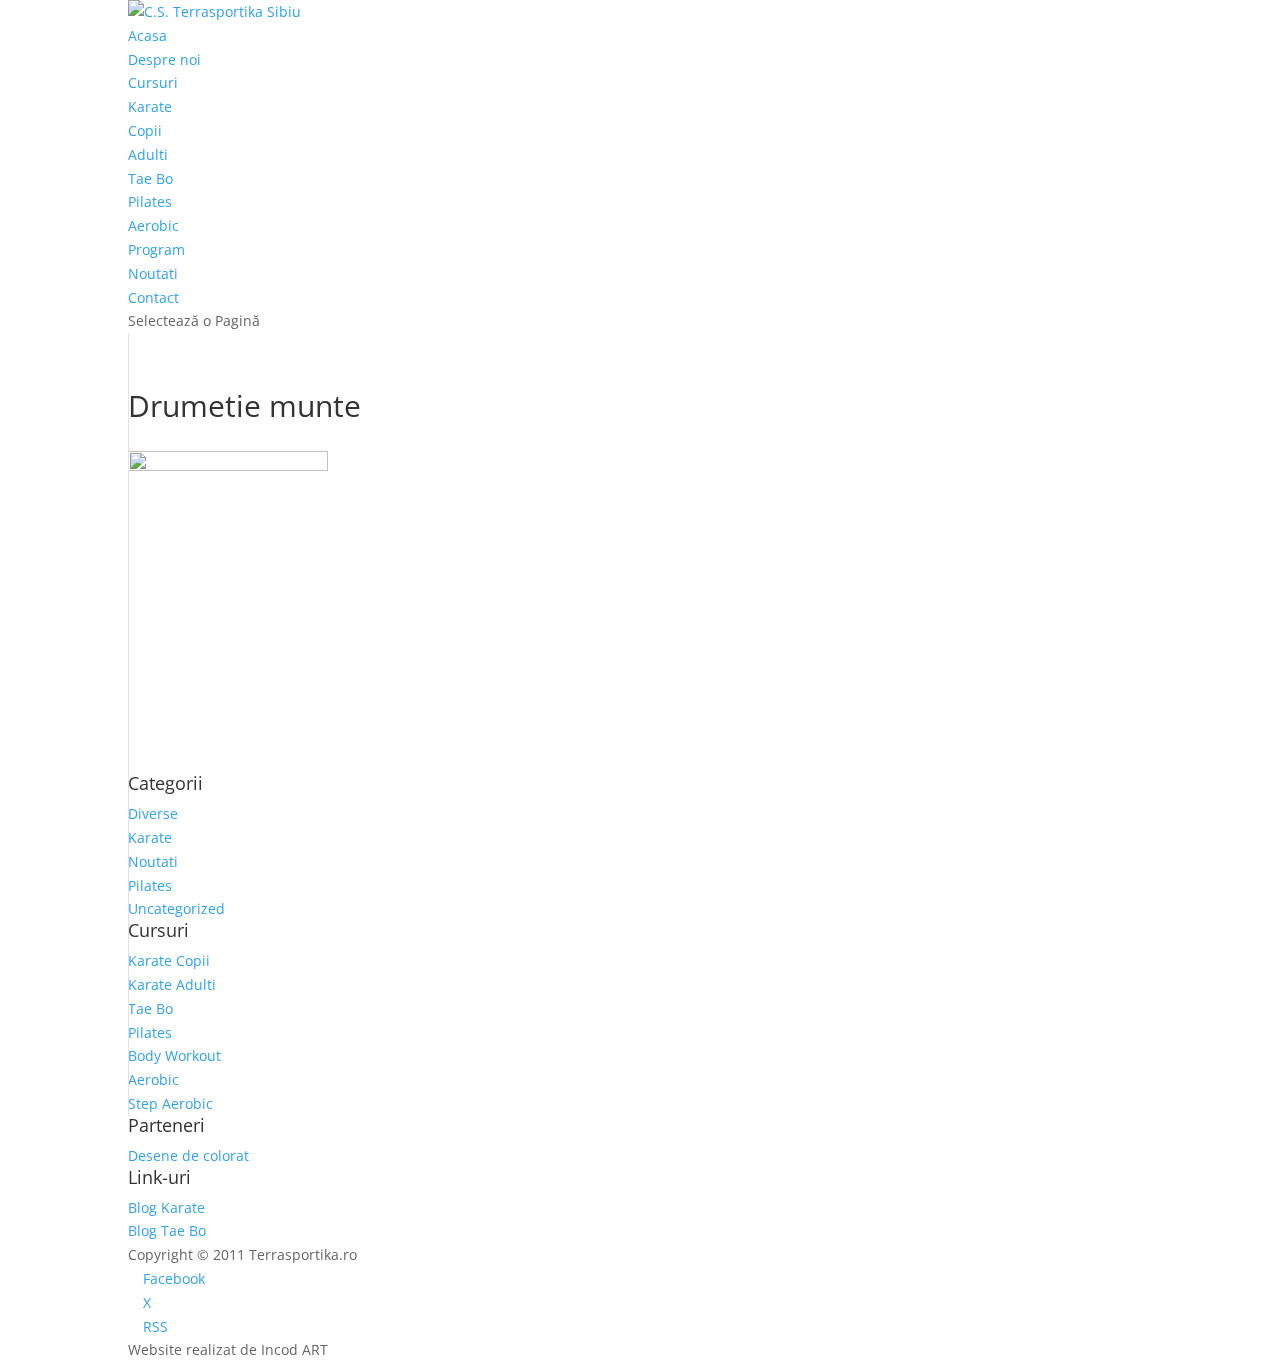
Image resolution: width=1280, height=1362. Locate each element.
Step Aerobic (170, 1103)
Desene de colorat (188, 1155)
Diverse (153, 813)
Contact (153, 297)
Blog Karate (166, 1207)
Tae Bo (150, 178)
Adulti (148, 154)
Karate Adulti (172, 984)
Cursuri (153, 82)
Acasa (147, 35)
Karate (150, 106)
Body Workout (174, 1055)
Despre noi (164, 59)
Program (156, 249)
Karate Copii (169, 960)
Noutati (153, 273)
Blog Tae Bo (167, 1230)
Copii (145, 130)
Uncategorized (176, 908)
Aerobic (153, 225)
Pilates (150, 201)
